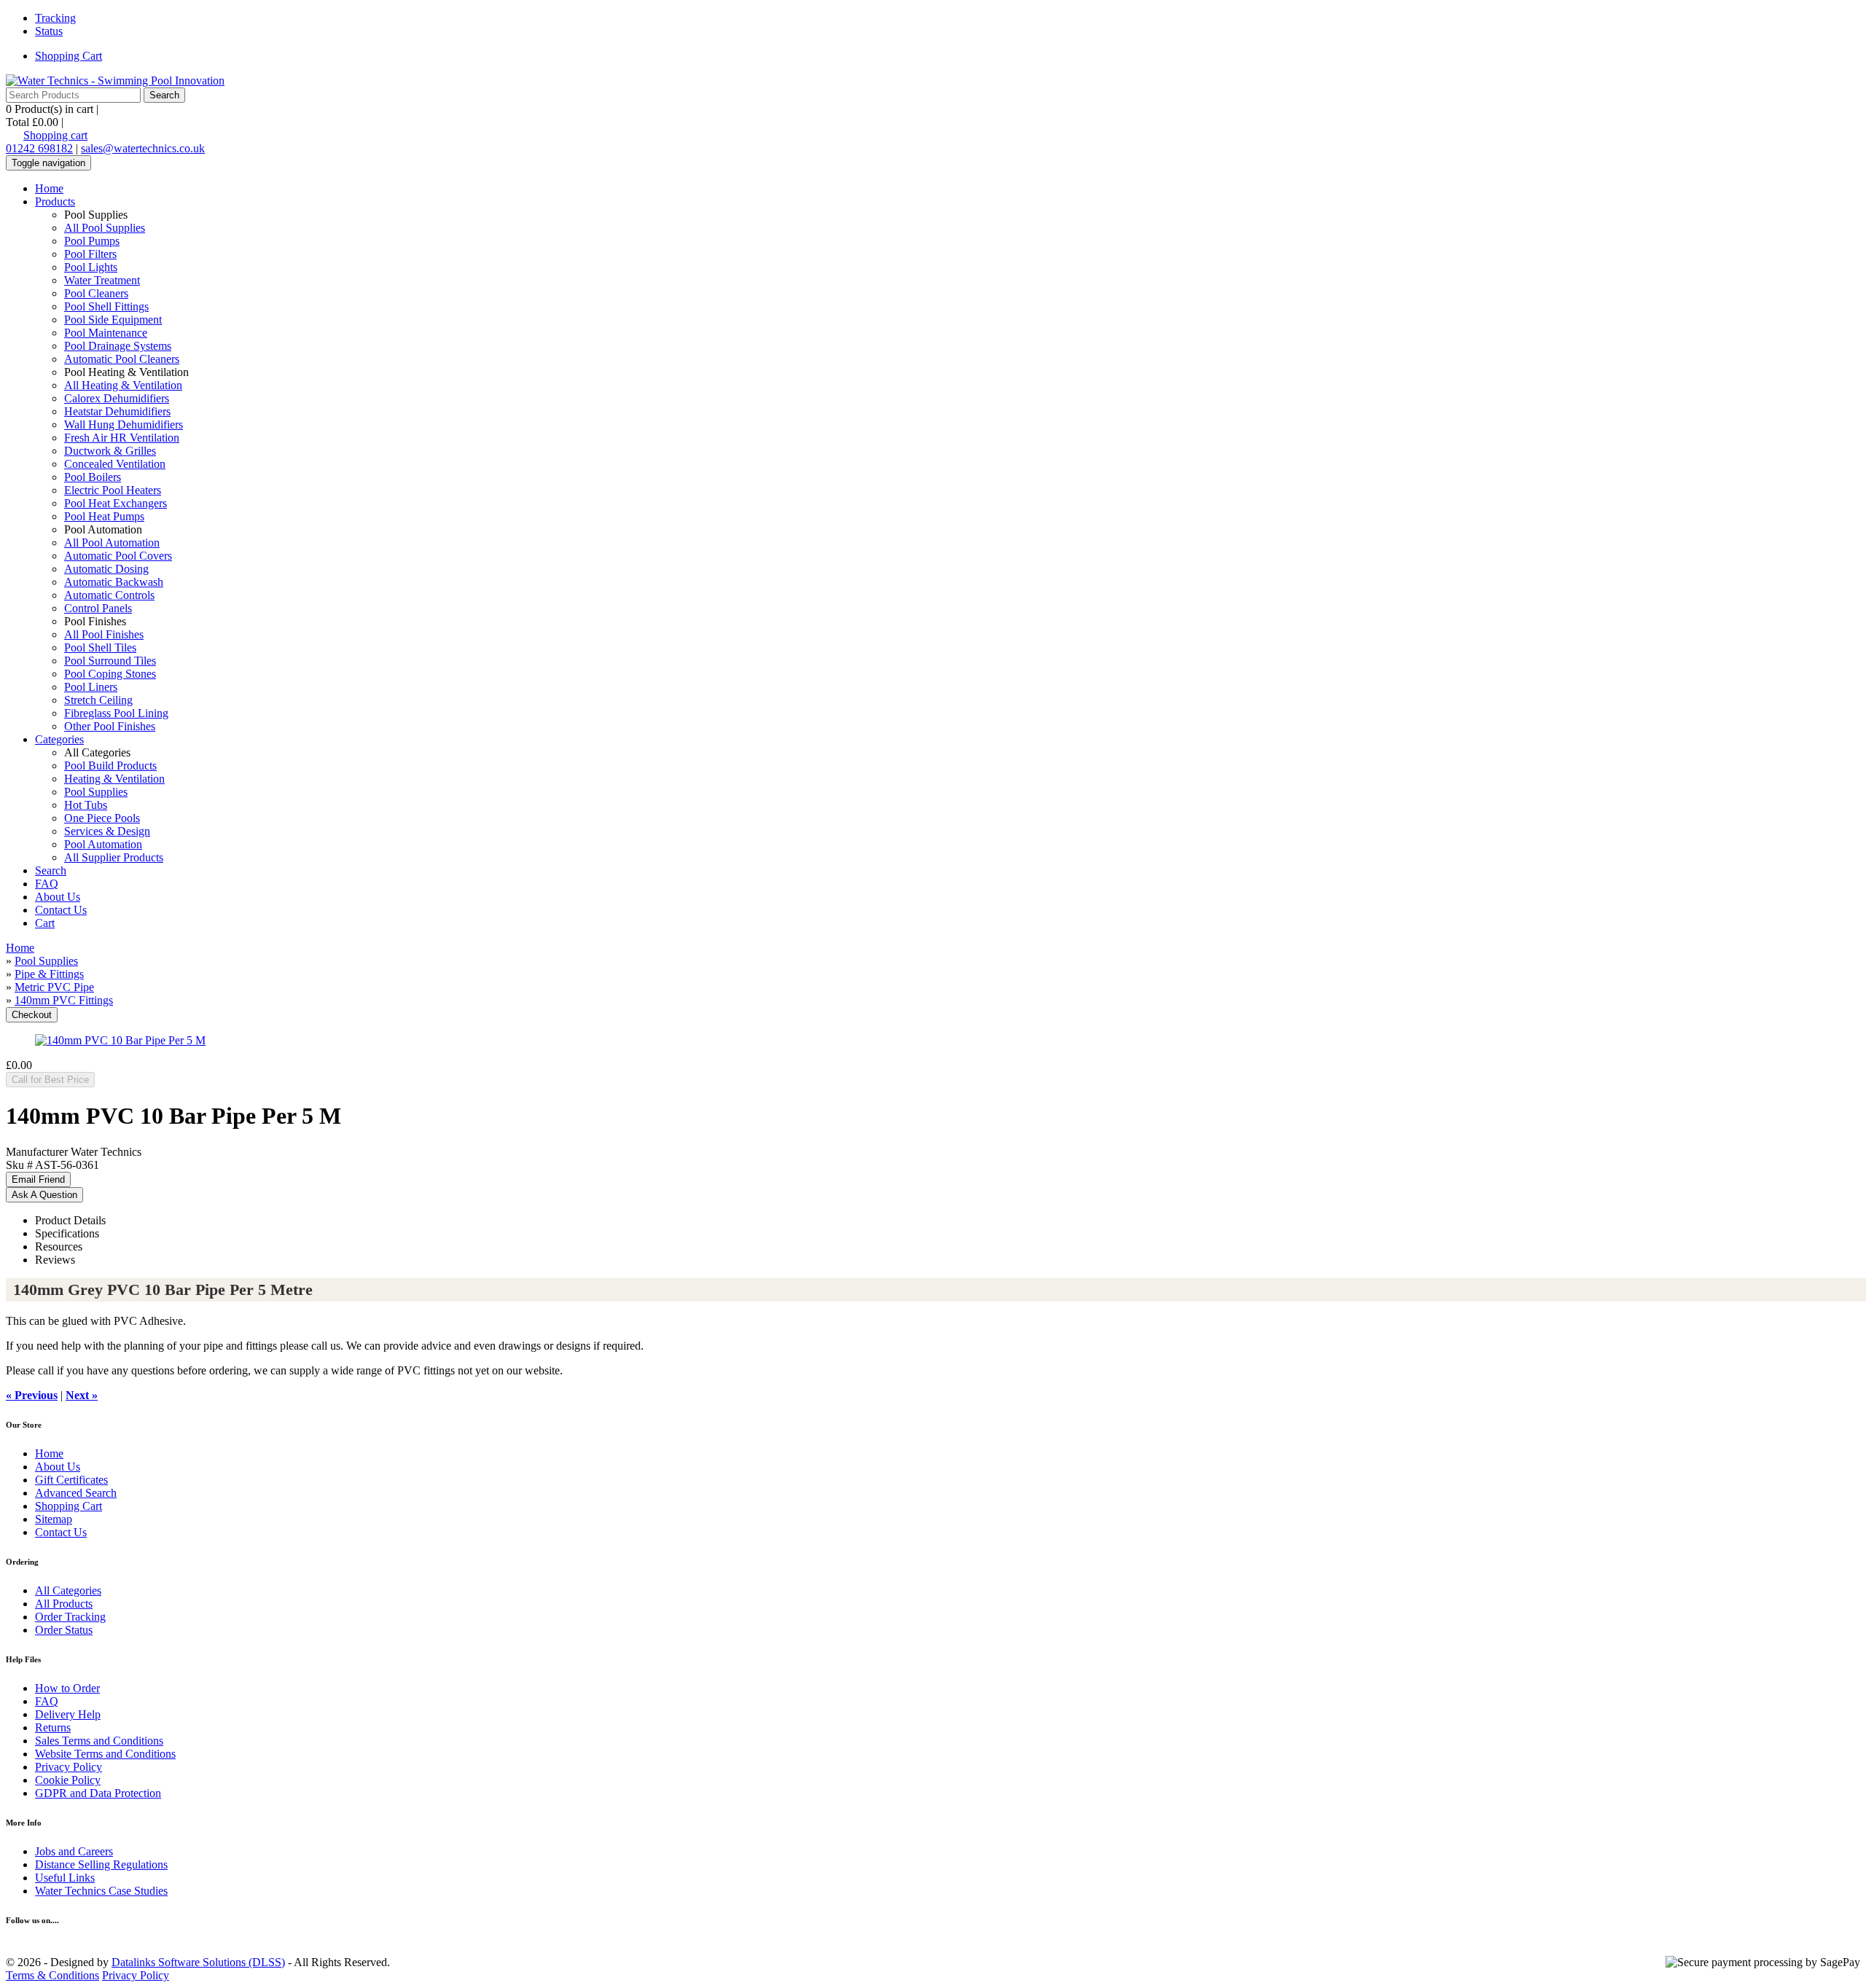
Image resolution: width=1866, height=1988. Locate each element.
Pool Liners (91, 687)
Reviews (55, 1260)
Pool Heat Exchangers (116, 503)
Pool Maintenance (106, 333)
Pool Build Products (110, 766)
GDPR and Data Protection (98, 1793)
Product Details (70, 1220)
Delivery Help (68, 1714)
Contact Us (61, 910)
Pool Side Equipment (113, 320)
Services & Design (107, 831)
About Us (58, 897)
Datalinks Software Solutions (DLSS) (198, 1962)
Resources (59, 1247)
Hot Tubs (86, 805)
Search (51, 870)
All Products (64, 1604)
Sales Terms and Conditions (99, 1741)
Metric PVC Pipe (54, 987)
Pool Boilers (93, 477)
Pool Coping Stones (110, 674)
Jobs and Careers (74, 1851)
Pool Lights (91, 267)
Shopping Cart (69, 56)
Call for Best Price (50, 1080)
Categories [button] (59, 739)
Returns (53, 1727)
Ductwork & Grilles (110, 451)
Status (49, 31)
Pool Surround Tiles (110, 661)
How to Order (67, 1688)
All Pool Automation (112, 543)
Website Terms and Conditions (105, 1754)
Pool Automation (103, 844)
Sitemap (54, 1519)
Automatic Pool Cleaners (122, 359)
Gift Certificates (71, 1480)
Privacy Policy (69, 1767)
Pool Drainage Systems (118, 346)
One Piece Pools (102, 818)
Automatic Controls (109, 595)
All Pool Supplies (105, 228)
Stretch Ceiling (98, 700)
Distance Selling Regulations (101, 1864)
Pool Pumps (92, 241)
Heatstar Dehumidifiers (117, 411)
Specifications (67, 1233)
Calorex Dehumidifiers (117, 398)
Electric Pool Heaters (113, 490)
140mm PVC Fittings (64, 1000)
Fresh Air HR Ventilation (122, 438)
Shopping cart (55, 135)
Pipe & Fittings (49, 974)
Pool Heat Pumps (104, 516)
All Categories (68, 1590)
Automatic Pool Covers (118, 556)
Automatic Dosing (106, 569)
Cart (45, 923)
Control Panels (98, 608)
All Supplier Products (114, 857)
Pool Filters (90, 254)
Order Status (64, 1630)
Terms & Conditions (52, 1975)
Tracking (55, 18)
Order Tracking (70, 1617)
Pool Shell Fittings (106, 306)
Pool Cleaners (96, 293)
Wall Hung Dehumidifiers (124, 424)
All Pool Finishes (104, 634)
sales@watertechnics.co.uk (143, 148)
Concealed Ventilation (115, 464)
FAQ (47, 884)
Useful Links (65, 1878)
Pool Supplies (96, 792)
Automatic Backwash (114, 582)
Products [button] (55, 201)
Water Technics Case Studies (101, 1891)
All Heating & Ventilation (123, 385)
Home (49, 188)
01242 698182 (39, 148)
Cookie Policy (68, 1780)
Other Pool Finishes (110, 726)
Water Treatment (102, 280)
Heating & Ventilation (114, 779)
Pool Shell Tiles (100, 647)
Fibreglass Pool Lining (116, 713)
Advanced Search (76, 1493)
